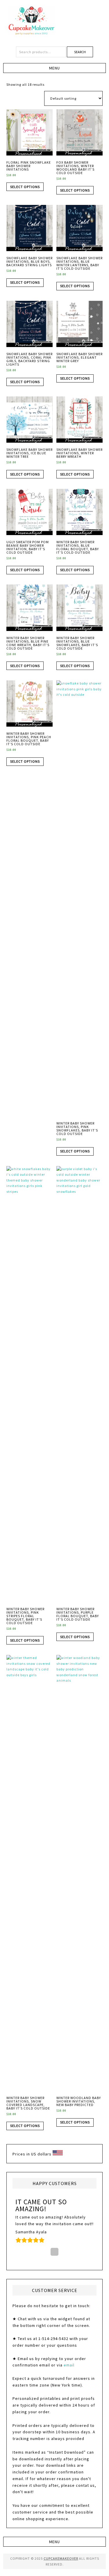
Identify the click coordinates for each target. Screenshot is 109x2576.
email (69, 2365)
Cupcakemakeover (55, 20)
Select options (25, 187)
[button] (54, 68)
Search (80, 52)
